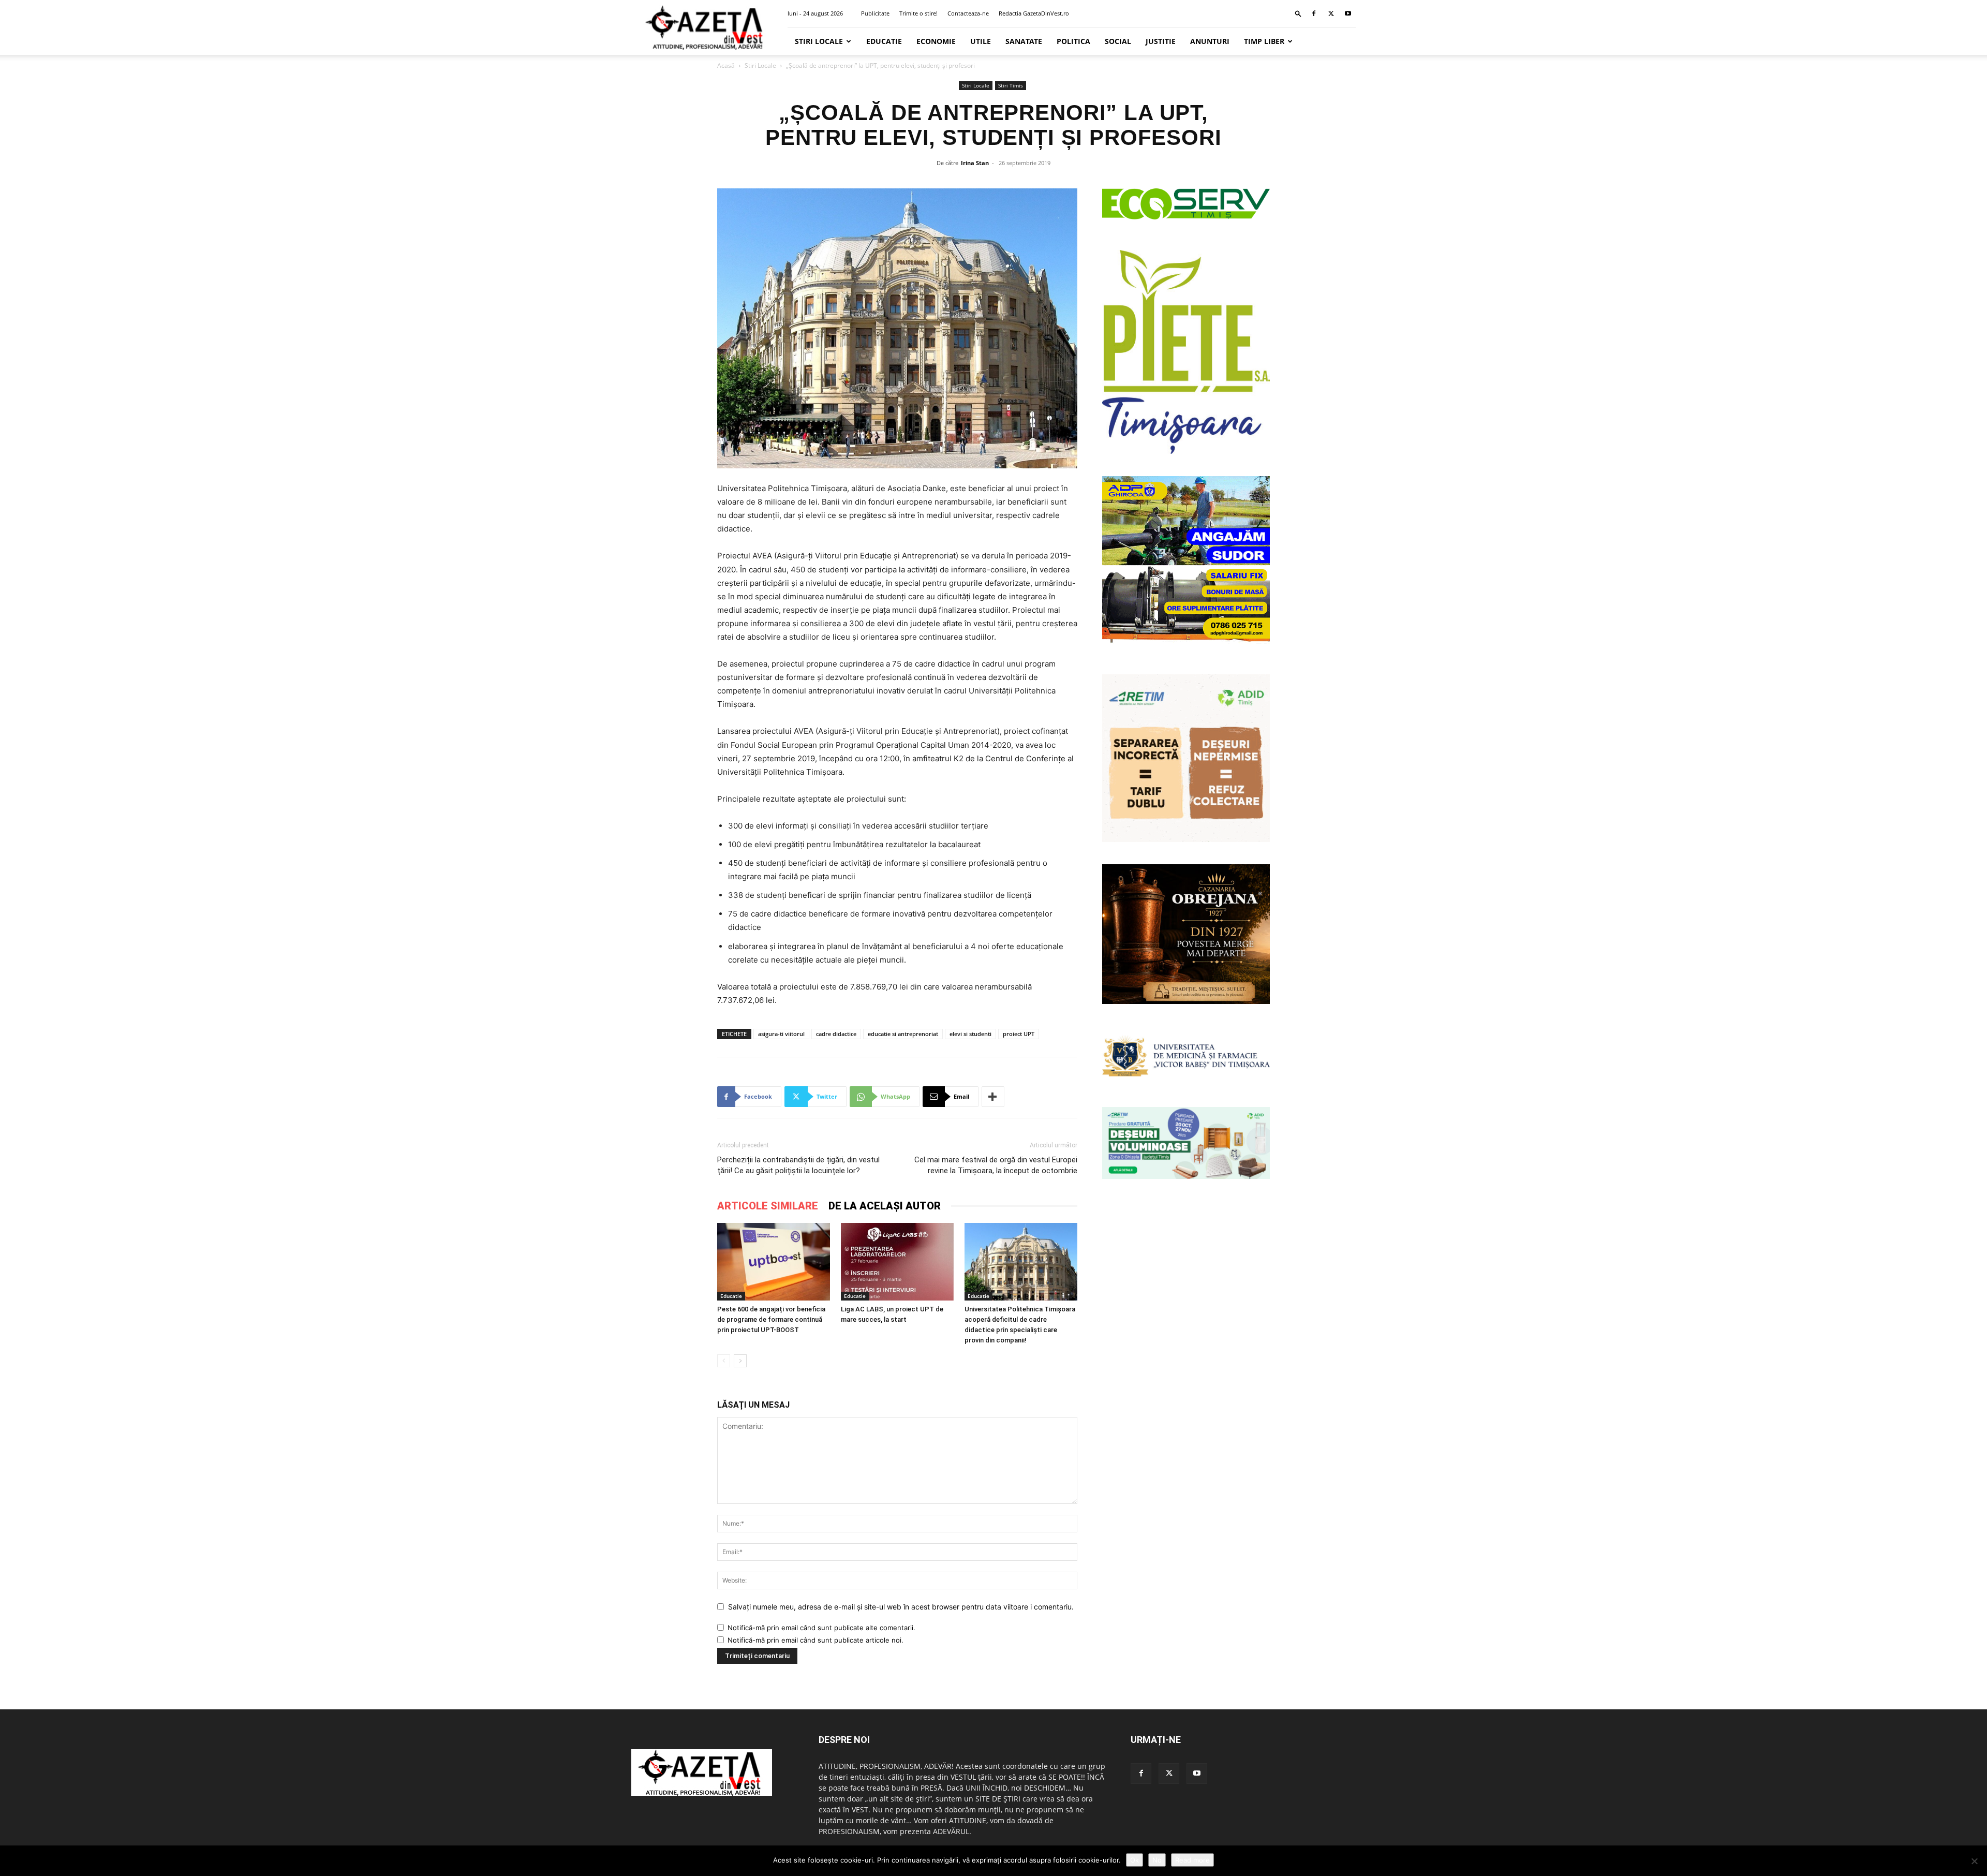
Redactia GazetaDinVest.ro (1034, 13)
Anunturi (1210, 41)
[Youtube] (1348, 13)
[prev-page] (724, 1361)
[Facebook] (1314, 13)
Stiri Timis (1011, 85)
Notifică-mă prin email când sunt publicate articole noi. (815, 1640)
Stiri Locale (819, 41)
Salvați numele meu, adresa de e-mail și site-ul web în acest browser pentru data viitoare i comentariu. (901, 1607)
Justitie (1161, 41)
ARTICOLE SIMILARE (768, 1206)
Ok (1135, 1860)
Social (1118, 41)
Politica (1073, 41)
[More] (993, 1097)
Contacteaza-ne (968, 13)
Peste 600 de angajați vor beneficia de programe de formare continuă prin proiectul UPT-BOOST (771, 1319)
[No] (1974, 1861)
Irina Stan (975, 163)
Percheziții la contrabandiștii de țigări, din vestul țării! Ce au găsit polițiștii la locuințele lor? (798, 1165)
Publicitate (875, 13)
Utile (981, 41)
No (1157, 1860)
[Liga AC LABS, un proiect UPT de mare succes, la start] (897, 1262)
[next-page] (740, 1361)
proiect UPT (1019, 1034)
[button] (1298, 13)
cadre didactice (836, 1034)
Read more (1192, 1860)
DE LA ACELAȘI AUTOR (885, 1206)
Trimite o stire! (918, 13)
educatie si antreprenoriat (903, 1034)
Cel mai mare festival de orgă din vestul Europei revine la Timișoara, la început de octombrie (996, 1165)
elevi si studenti (970, 1034)
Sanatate (1024, 41)
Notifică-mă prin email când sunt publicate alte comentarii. (821, 1628)
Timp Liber (1264, 41)
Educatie (884, 41)
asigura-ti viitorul (781, 1034)
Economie (936, 41)
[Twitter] (1331, 13)
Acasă (726, 65)
